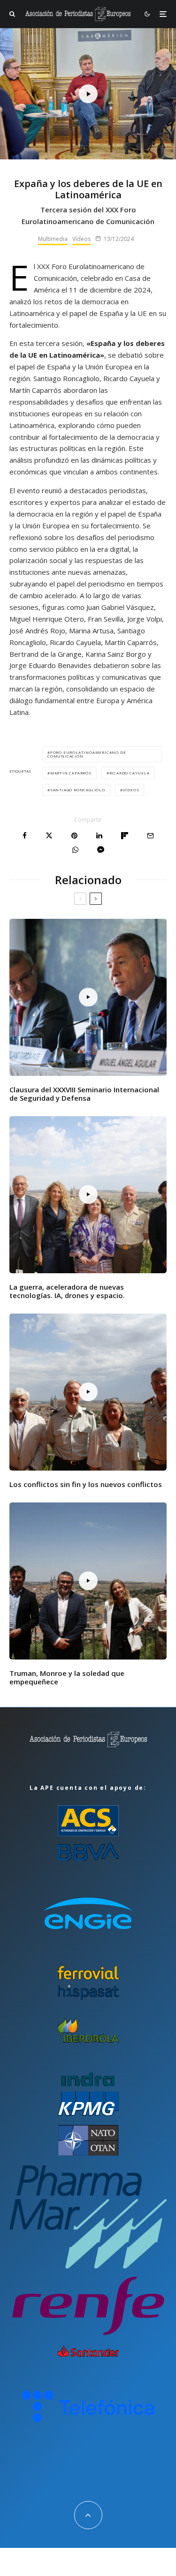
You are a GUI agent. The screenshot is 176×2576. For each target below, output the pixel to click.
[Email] (150, 836)
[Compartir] (25, 836)
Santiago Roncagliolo (78, 790)
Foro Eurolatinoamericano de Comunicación (87, 754)
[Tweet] (49, 836)
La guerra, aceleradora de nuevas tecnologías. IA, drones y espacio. (67, 1291)
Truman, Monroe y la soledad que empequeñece (67, 1677)
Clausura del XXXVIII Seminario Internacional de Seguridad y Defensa (84, 1094)
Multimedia (53, 239)
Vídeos (81, 239)
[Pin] (74, 836)
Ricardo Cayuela (130, 773)
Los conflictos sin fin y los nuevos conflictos (86, 1484)
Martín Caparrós (71, 773)
